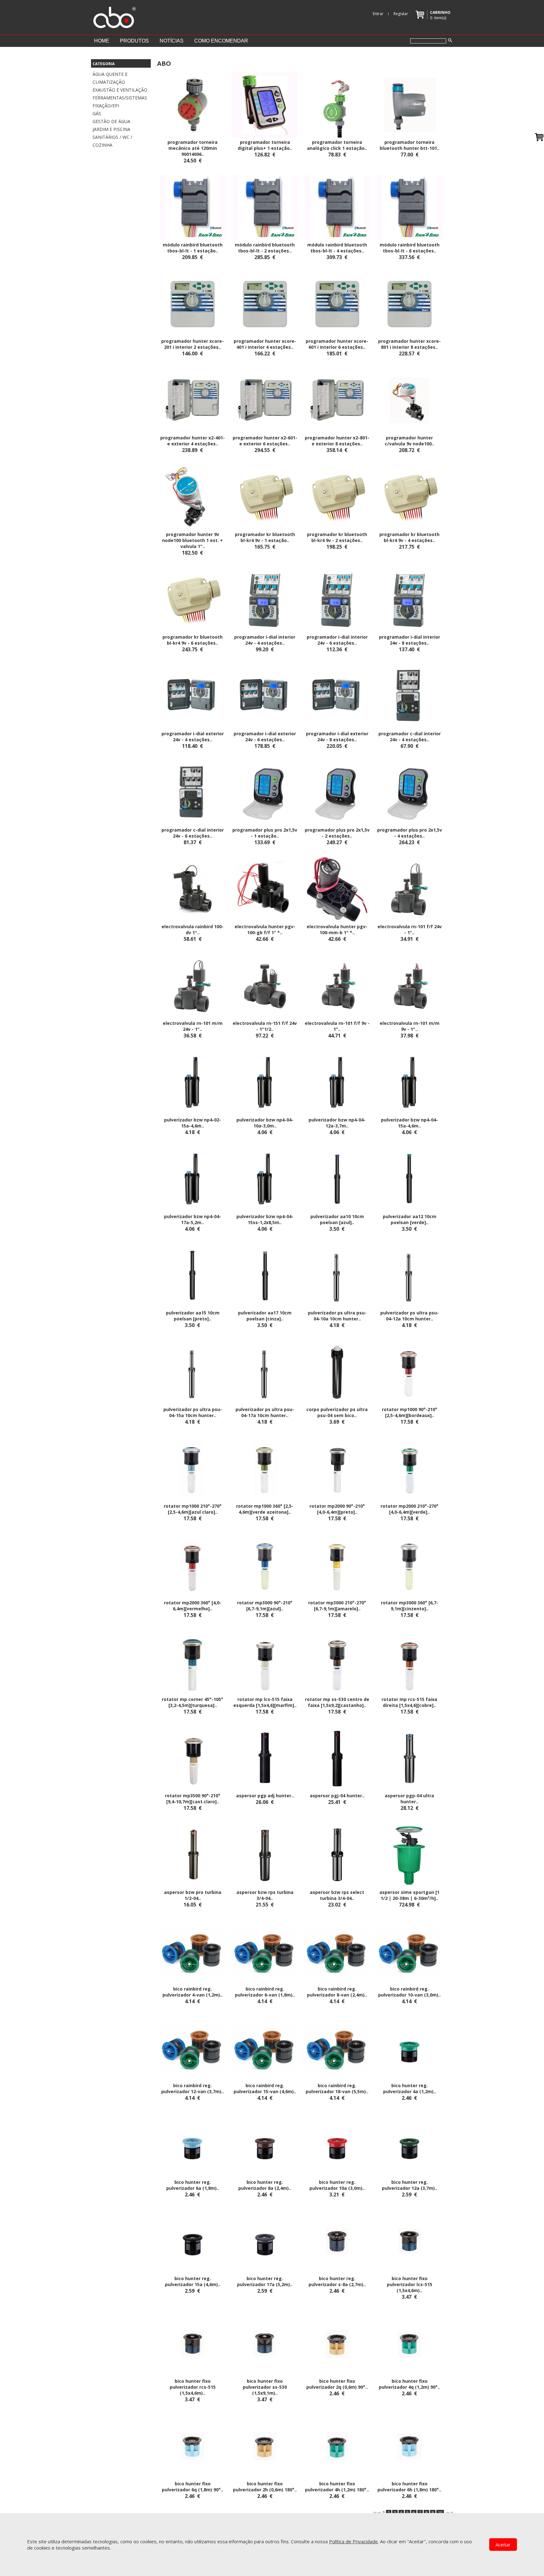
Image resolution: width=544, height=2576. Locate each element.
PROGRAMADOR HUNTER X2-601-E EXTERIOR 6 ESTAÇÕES (265, 441)
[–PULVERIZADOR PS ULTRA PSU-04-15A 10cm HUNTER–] (193, 1372)
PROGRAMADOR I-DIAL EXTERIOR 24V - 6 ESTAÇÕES (265, 737)
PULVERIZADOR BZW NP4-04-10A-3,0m (265, 1123)
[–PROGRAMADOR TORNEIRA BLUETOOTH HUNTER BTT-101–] (409, 105)
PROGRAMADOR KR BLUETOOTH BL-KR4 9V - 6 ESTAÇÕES (193, 640)
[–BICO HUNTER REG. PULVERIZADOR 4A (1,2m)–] (409, 2048)
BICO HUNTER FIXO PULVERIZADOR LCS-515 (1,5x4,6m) (410, 2284)
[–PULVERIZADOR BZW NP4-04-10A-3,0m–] (265, 1082)
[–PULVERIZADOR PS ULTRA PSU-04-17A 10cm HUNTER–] (265, 1372)
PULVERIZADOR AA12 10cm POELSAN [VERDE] (410, 1219)
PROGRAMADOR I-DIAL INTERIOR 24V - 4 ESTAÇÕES (265, 640)
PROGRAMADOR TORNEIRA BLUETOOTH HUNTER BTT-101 (408, 145)
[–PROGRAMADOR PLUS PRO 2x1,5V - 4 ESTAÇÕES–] (409, 792)
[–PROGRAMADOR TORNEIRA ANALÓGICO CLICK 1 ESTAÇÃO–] (337, 105)
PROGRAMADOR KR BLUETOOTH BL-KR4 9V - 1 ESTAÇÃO (265, 537)
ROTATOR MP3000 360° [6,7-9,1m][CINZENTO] (410, 1606)
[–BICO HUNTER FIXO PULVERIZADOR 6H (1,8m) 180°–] (409, 2446)
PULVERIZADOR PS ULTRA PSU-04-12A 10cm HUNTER (410, 1316)
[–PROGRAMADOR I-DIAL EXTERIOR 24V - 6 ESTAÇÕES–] (265, 696)
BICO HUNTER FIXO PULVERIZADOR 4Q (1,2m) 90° (408, 2384)
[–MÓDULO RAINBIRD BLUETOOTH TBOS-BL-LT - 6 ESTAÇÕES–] (409, 207)
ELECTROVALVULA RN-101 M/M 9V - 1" (410, 1026)
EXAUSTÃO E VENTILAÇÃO (120, 90)
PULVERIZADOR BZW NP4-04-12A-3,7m (337, 1123)
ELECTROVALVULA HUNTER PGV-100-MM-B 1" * (337, 929)
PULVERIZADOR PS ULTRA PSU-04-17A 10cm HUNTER (265, 1412)
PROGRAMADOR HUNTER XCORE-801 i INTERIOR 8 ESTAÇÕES (409, 344)
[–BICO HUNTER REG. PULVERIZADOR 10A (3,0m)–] (337, 2144)
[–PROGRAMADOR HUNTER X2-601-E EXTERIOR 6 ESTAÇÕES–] (265, 400)
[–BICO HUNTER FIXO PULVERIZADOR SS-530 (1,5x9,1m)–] (265, 2343)
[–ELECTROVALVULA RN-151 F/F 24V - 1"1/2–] (265, 986)
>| (452, 2513)
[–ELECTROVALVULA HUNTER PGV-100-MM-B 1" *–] (337, 889)
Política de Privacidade (353, 2541)
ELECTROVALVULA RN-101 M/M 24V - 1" (193, 1026)
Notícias (172, 41)
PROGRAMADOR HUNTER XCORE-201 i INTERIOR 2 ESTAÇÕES (193, 344)
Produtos (134, 41)
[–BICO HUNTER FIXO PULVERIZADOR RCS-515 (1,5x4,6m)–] (193, 2343)
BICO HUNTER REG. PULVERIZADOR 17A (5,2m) (263, 2281)
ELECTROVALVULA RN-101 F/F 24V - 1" (410, 929)
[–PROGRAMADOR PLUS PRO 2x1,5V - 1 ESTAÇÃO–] (265, 792)
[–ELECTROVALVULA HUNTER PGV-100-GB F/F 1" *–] (265, 889)
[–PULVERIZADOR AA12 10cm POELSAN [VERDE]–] (409, 1178)
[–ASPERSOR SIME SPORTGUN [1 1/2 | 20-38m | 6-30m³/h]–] (409, 1855)
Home (102, 41)
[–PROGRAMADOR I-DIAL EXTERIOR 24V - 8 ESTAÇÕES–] (337, 696)
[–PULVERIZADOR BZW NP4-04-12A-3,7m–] (337, 1082)
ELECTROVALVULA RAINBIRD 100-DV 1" (193, 929)
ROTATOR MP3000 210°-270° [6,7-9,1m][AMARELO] (337, 1606)
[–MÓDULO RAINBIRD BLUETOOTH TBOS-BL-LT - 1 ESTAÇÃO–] (193, 207)
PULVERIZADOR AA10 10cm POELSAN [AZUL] (337, 1219)
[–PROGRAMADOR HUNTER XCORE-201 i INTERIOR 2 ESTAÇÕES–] (193, 303)
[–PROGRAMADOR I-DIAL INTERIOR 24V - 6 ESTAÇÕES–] (337, 599)
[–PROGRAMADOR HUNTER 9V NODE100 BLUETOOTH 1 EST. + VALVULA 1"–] (193, 497)
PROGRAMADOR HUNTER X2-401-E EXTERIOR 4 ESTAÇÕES (193, 441)
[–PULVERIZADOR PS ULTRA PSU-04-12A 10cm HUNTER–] (409, 1275)
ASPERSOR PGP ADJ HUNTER (264, 1796)
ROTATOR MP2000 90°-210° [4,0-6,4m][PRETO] (337, 1509)
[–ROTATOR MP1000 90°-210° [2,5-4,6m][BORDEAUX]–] (409, 1372)
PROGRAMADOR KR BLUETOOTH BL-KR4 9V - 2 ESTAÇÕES (337, 537)
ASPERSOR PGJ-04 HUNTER (336, 1796)
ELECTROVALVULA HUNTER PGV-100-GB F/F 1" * (265, 929)
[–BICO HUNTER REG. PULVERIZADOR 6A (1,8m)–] (193, 2144)
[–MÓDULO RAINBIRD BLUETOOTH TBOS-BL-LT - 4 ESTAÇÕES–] (337, 207)
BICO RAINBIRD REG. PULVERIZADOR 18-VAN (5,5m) (336, 2088)
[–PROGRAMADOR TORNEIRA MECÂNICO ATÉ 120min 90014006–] (193, 105)
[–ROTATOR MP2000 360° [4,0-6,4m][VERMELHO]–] (193, 1565)
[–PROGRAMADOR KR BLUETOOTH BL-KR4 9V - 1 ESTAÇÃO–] (265, 497)
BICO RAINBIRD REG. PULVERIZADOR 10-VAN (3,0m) (408, 1992)
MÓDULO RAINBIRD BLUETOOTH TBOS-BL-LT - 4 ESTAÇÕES (337, 248)
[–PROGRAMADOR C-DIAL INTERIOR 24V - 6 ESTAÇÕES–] (193, 792)
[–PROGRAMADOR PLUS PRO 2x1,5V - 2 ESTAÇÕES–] (337, 792)
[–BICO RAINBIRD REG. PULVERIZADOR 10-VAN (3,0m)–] (409, 1951)
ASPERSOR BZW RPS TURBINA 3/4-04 (265, 1895)
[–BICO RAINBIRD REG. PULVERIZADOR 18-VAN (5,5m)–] (337, 2048)
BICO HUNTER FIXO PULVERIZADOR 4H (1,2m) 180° (336, 2487)
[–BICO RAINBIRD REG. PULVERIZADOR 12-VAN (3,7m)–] (193, 2048)
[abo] (114, 16)
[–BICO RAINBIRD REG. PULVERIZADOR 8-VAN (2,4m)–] (337, 1951)
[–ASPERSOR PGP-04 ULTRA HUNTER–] (409, 1758)
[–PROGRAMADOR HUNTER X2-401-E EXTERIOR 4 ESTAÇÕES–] (193, 400)
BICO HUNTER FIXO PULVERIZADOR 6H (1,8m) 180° (408, 2487)
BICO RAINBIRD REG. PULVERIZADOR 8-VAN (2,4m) (336, 1992)
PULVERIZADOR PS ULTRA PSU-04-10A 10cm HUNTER (337, 1316)
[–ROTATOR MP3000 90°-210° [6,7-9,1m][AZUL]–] (265, 1565)
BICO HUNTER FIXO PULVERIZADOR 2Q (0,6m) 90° (336, 2384)
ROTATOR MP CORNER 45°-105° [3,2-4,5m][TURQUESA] (193, 1702)
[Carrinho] (539, 137)
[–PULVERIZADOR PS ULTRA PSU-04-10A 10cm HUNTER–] (337, 1275)
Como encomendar (221, 41)
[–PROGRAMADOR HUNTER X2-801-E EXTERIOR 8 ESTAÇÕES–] (337, 400)
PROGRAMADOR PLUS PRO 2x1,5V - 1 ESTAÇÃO (265, 833)
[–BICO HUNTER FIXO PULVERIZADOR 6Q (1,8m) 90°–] (193, 2446)
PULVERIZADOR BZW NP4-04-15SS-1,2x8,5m (265, 1219)
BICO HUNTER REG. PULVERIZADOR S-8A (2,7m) (336, 2281)
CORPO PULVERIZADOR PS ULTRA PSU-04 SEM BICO (337, 1412)
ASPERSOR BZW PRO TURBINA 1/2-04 (193, 1895)
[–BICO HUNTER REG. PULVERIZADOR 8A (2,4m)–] (265, 2144)
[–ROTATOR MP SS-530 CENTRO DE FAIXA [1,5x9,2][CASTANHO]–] (337, 1661)
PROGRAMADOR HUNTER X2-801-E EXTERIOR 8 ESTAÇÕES (337, 441)
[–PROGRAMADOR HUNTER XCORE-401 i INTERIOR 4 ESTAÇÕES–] (265, 303)
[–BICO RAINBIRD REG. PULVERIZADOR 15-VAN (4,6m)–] (265, 2048)
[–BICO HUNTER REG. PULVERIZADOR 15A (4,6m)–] (193, 2241)
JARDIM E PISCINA (111, 129)
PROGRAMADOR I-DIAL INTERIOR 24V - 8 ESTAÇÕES (410, 640)
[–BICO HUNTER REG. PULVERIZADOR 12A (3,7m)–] (409, 2144)
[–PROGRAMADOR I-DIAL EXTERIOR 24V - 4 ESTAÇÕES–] (193, 696)
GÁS (97, 113)
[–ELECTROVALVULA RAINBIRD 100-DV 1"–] (193, 889)
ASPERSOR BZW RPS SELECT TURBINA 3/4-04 (337, 1895)
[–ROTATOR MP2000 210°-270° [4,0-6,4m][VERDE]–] (409, 1468)
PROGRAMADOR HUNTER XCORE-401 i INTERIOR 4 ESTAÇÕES (265, 344)
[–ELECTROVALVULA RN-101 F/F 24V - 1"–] (409, 889)
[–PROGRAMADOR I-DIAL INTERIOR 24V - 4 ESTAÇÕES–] (265, 599)
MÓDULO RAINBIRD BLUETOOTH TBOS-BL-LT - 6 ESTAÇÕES (410, 248)
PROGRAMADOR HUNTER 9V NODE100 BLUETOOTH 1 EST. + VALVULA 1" (193, 540)
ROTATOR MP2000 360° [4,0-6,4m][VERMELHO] (193, 1606)
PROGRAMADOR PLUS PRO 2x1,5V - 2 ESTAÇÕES (337, 833)
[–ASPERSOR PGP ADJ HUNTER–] (265, 1758)
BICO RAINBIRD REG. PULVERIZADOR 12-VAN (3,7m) (191, 2088)
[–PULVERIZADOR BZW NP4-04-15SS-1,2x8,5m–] (265, 1178)
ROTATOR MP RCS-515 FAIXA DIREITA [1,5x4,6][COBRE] (409, 1702)
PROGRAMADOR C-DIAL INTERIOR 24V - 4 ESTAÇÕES (410, 737)
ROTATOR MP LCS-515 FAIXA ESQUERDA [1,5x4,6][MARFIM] (264, 1702)
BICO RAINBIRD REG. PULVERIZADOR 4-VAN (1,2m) (191, 1992)
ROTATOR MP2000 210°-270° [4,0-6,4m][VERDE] (410, 1509)
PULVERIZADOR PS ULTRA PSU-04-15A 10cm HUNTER (193, 1412)
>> (447, 2513)
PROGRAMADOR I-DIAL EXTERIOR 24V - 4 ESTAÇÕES (193, 737)
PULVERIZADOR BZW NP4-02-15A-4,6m (193, 1123)
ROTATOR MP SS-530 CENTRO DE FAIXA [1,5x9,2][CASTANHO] (337, 1702)
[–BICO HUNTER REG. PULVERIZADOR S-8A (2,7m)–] (337, 2241)
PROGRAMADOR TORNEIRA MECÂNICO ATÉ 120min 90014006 (193, 148)
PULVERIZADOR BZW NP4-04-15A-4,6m (409, 1123)
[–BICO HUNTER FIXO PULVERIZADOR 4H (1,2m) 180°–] (337, 2446)
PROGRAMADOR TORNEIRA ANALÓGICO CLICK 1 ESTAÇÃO (336, 145)
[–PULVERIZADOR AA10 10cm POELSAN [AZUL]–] (337, 1178)
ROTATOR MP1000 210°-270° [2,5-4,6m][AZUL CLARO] (193, 1509)
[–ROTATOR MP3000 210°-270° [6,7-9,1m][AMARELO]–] (337, 1565)
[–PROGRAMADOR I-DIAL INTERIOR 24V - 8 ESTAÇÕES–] (409, 599)
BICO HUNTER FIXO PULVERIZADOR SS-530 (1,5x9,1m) (265, 2387)
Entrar (378, 14)
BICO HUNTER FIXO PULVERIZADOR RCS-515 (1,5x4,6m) (193, 2387)
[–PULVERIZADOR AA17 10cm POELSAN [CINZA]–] (265, 1275)
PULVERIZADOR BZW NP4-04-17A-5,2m (193, 1219)
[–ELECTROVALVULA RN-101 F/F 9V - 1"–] (337, 986)
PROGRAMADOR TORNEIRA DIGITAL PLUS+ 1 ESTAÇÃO (264, 145)
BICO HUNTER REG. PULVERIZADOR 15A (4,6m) (191, 2281)
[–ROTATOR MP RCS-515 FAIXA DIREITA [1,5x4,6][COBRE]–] (409, 1661)
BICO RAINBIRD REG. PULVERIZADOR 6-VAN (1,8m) (264, 1992)
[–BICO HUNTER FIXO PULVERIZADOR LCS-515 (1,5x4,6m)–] (409, 2241)
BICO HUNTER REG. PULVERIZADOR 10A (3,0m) (336, 2185)
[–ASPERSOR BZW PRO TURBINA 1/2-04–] (193, 1855)
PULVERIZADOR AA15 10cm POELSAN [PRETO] (193, 1316)
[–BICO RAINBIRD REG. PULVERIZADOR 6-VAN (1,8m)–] (265, 1951)
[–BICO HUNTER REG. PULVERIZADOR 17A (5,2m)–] (265, 2241)
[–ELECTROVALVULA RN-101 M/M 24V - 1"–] (193, 986)
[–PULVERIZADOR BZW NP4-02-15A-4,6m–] (193, 1082)
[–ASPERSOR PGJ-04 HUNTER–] (337, 1758)
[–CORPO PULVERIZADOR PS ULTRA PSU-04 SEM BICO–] (337, 1372)
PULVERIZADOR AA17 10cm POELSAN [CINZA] (265, 1316)
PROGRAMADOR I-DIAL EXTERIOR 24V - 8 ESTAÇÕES (337, 737)
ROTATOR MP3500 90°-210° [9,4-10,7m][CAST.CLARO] (193, 1799)
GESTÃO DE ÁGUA (111, 121)
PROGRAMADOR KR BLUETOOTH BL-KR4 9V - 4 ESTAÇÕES (409, 537)
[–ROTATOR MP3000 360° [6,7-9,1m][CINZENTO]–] (409, 1565)
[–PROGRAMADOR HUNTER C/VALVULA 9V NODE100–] (409, 400)
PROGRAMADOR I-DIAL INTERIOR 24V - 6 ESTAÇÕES (337, 640)
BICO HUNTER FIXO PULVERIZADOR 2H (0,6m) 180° (264, 2487)
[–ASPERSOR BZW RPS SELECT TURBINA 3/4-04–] (337, 1855)
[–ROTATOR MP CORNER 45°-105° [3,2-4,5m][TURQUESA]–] (193, 1661)
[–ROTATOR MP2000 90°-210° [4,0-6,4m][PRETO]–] (337, 1468)
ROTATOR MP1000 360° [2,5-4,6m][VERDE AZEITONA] (265, 1509)
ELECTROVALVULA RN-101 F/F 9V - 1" (337, 1026)
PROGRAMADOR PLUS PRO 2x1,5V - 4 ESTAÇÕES (410, 833)
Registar (401, 14)
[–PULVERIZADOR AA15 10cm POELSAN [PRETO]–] (193, 1275)
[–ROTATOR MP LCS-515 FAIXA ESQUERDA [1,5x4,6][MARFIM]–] (265, 1661)
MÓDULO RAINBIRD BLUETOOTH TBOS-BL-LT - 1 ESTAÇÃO (193, 248)
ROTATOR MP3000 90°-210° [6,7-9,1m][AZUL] (265, 1606)
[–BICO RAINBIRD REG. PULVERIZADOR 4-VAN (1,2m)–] (193, 1951)
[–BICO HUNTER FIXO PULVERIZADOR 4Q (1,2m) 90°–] (409, 2343)
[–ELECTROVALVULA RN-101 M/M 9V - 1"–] (409, 986)
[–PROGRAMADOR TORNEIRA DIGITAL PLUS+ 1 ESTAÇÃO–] (265, 105)
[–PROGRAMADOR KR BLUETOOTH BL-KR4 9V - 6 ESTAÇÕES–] (193, 599)
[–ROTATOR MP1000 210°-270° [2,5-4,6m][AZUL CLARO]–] (193, 1468)
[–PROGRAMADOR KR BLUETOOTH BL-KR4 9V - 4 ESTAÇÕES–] (409, 497)
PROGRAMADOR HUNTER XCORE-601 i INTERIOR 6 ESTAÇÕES (337, 344)
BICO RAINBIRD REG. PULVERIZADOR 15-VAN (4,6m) (264, 2088)
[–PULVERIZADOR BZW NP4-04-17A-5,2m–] (193, 1178)
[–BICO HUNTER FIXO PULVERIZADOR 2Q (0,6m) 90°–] (337, 2343)
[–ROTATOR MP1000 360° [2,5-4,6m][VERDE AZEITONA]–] (265, 1468)
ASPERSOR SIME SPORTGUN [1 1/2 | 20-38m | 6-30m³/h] (409, 1895)
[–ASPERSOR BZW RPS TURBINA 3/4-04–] (265, 1855)
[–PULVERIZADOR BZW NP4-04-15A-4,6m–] (409, 1082)
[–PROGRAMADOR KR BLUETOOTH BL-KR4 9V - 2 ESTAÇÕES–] (337, 497)
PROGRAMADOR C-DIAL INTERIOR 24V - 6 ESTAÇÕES (193, 833)
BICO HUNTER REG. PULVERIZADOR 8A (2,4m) (263, 2185)
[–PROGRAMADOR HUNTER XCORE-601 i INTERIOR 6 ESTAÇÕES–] (337, 303)
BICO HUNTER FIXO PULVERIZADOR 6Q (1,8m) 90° (191, 2487)
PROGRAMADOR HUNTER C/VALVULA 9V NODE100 (409, 441)
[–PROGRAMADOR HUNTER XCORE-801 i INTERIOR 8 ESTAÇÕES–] (409, 303)
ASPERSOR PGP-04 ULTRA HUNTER (409, 1799)
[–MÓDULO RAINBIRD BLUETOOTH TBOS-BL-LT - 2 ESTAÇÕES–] (265, 207)
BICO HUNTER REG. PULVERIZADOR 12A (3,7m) (408, 2185)
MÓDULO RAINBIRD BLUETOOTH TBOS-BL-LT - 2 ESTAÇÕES (265, 248)
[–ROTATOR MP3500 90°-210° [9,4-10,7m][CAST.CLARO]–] (193, 1758)
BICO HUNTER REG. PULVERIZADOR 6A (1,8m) (191, 2185)
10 (440, 2513)
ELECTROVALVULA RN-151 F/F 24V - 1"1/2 (265, 1026)
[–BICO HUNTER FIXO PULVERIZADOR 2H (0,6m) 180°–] (265, 2446)
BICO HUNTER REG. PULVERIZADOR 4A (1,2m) (408, 2088)
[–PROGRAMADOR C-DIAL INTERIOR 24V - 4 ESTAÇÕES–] (409, 696)
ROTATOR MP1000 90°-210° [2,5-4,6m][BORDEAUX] (410, 1412)
